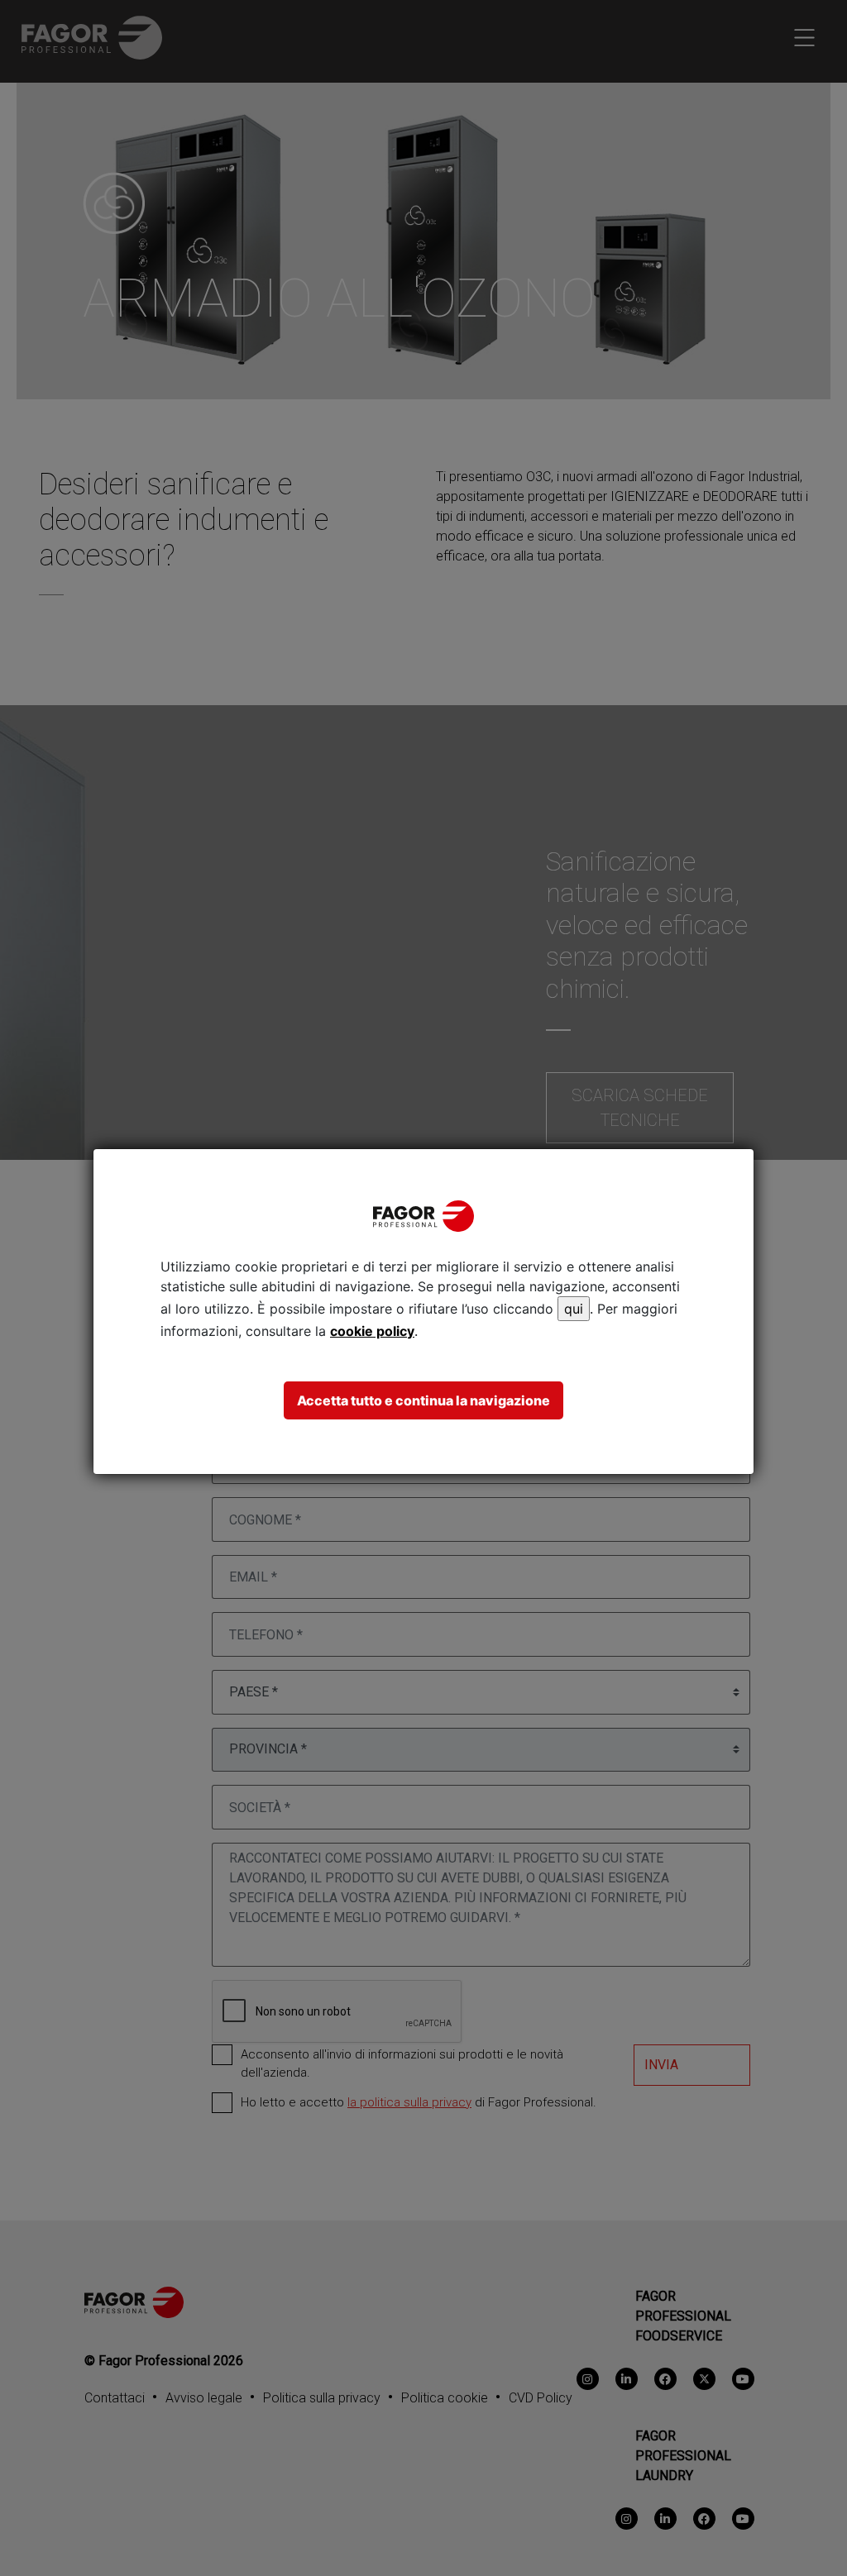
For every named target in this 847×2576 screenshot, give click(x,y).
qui (574, 1309)
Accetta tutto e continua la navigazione (423, 1400)
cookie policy (372, 1331)
